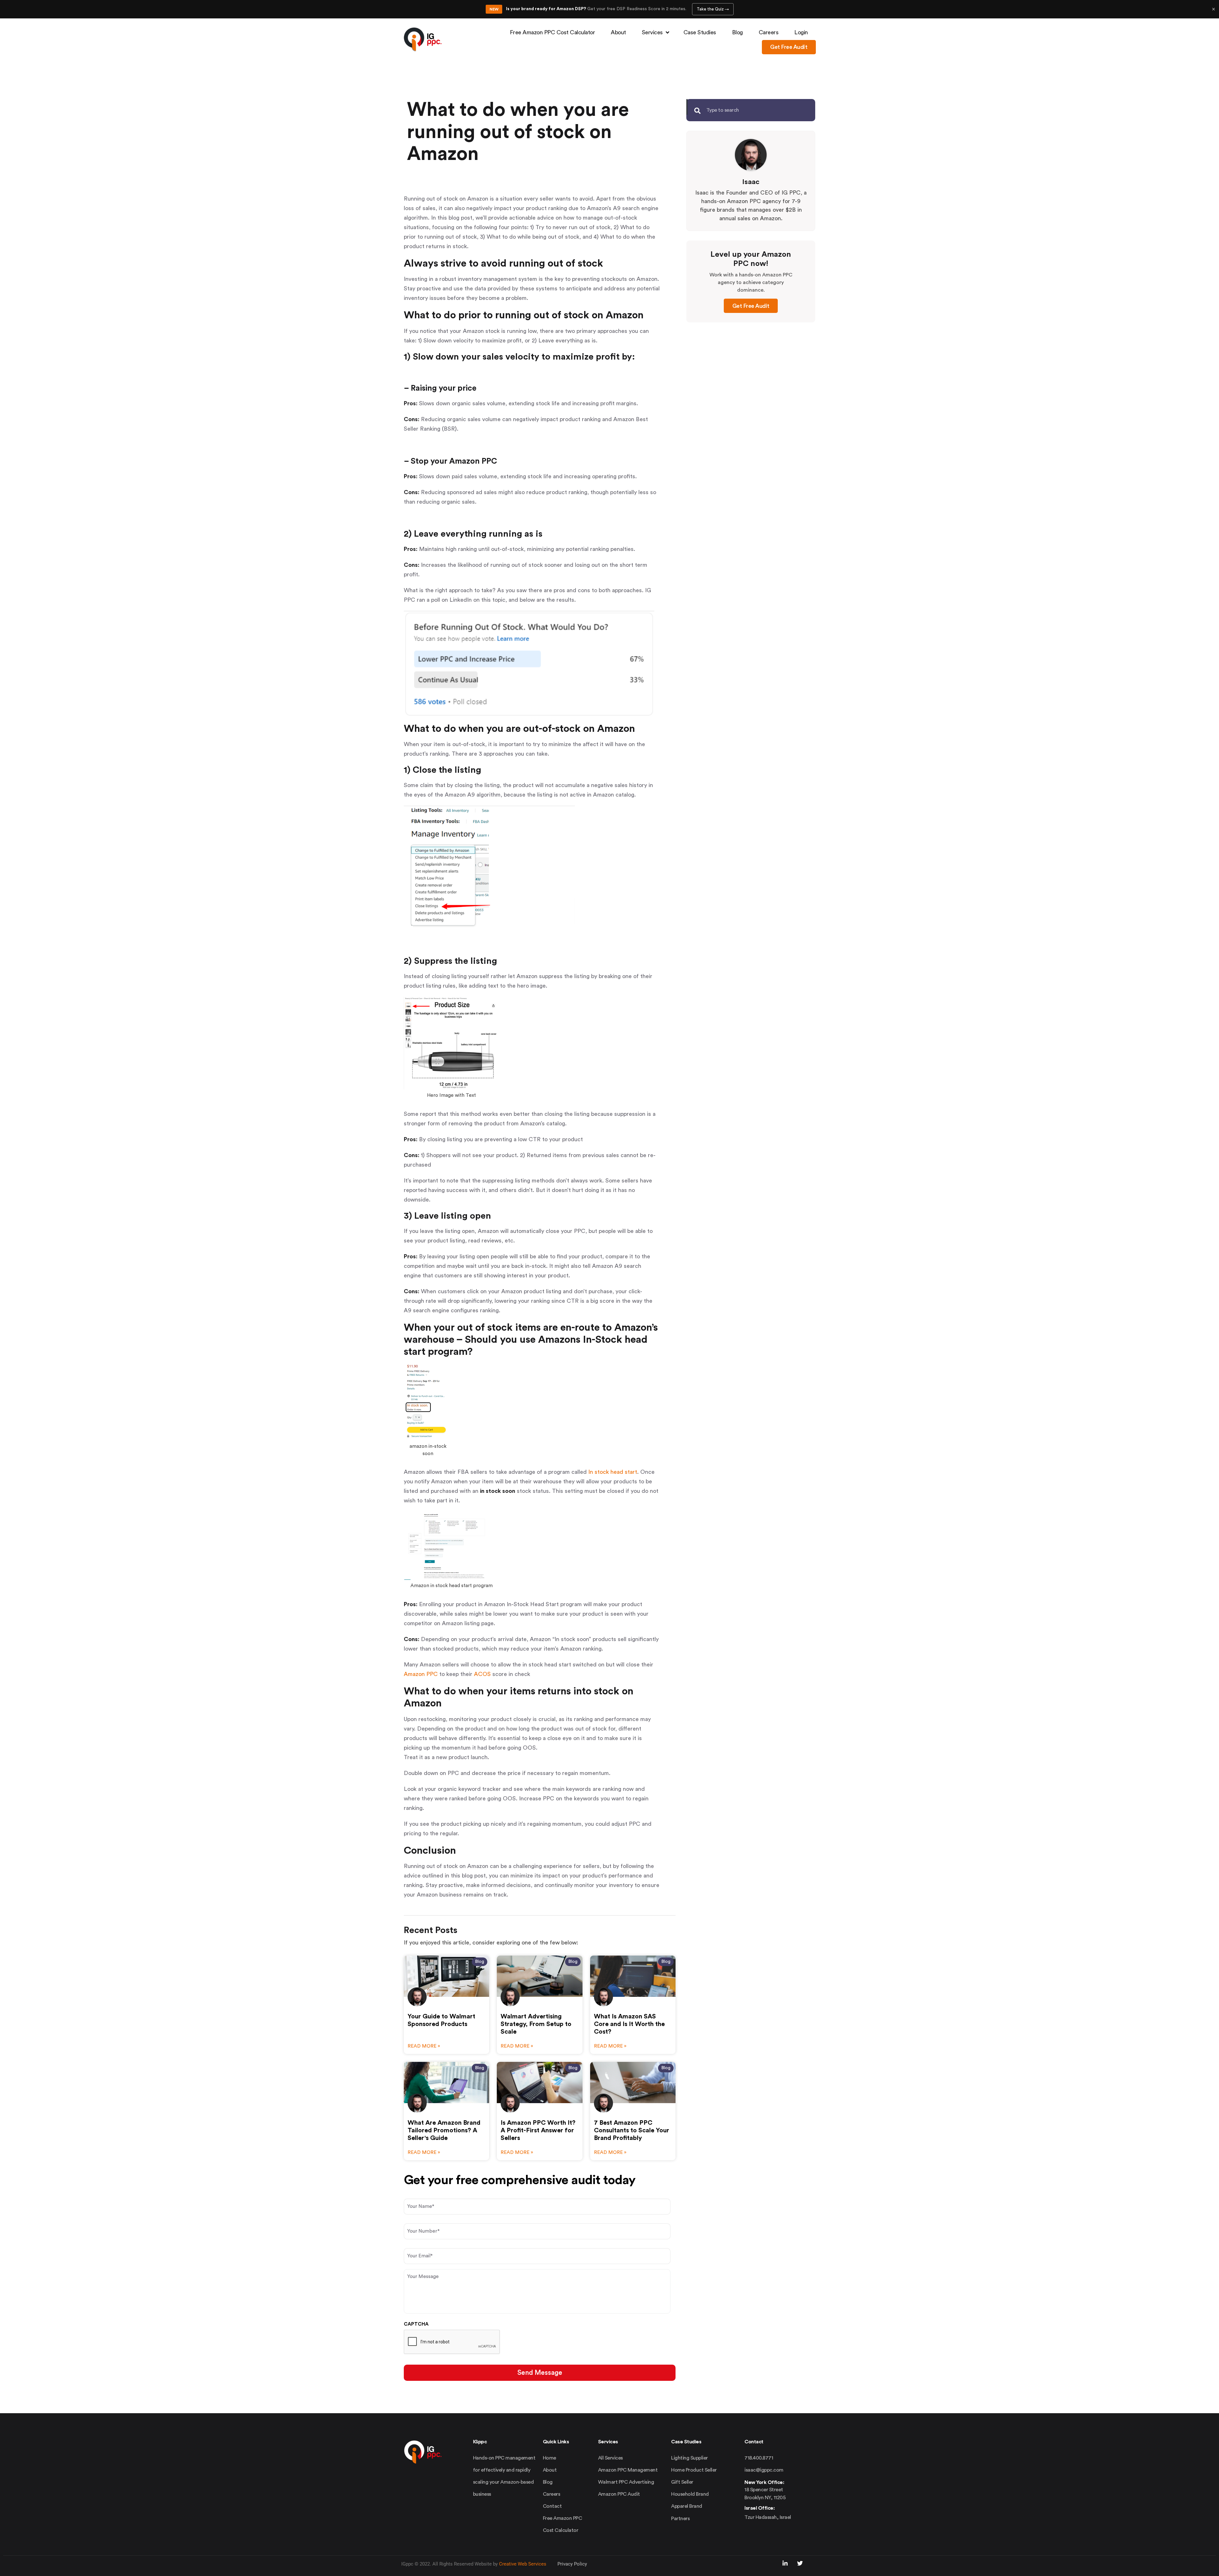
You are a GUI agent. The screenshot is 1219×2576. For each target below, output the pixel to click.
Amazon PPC (421, 1674)
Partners (680, 2519)
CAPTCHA (416, 2324)
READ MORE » (424, 2046)
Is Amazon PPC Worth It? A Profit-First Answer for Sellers (538, 2130)
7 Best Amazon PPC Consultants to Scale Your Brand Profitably (632, 2130)
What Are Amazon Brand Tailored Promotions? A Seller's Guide (444, 2130)
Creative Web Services (523, 2564)
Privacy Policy (572, 2564)
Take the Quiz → (713, 9)
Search (687, 107)
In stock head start (613, 1472)
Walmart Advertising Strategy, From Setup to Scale (536, 2024)
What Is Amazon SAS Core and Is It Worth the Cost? (629, 2024)
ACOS (482, 1674)
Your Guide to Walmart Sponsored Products (441, 2020)
